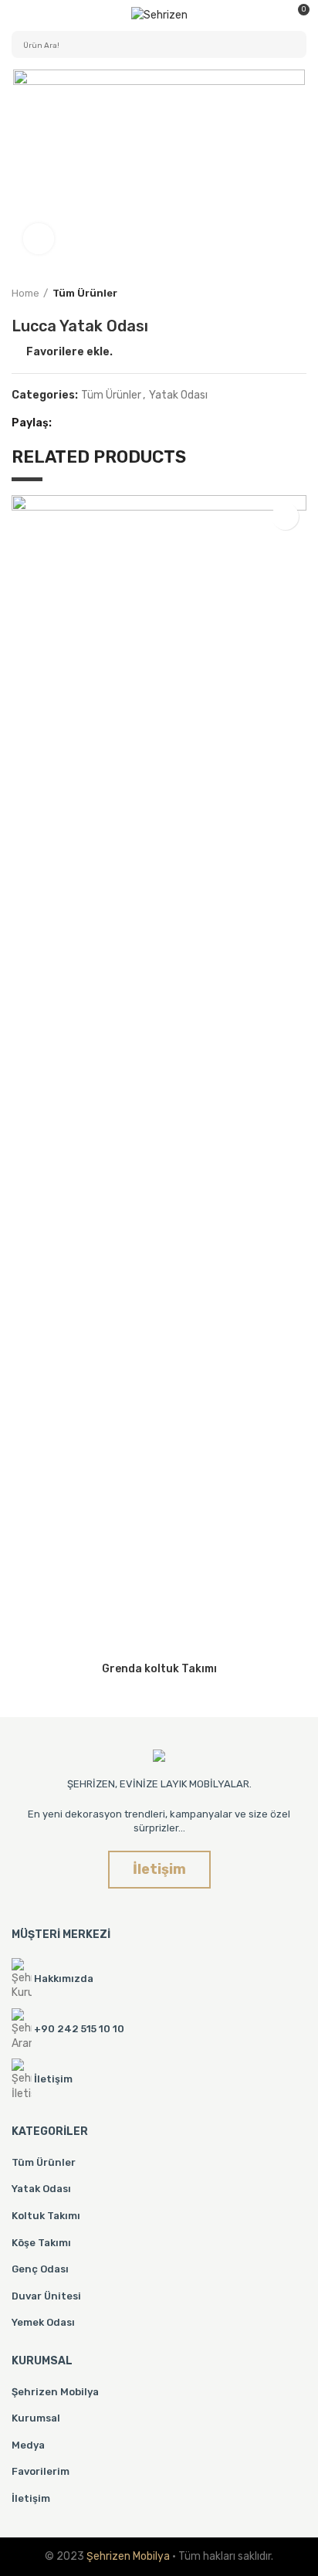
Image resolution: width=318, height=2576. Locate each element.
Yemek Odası (43, 2322)
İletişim (31, 2498)
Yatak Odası (178, 395)
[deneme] (159, 1755)
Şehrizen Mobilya (55, 2392)
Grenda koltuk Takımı (159, 1669)
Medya (28, 2445)
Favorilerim (41, 2471)
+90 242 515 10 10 (79, 2029)
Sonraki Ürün (299, 294)
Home (25, 293)
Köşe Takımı (41, 2243)
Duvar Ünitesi (46, 2296)
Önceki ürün (268, 294)
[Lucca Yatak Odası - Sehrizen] (159, 15)
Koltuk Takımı (46, 2216)
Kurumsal (36, 2418)
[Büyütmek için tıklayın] (39, 239)
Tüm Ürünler (85, 293)
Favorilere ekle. (69, 352)
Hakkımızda (64, 1979)
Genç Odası (40, 2269)
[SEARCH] (286, 44)
